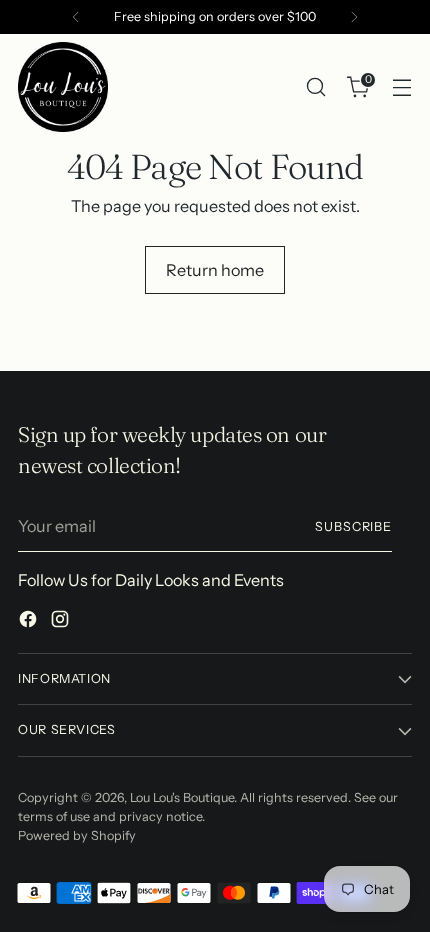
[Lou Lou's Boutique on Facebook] (30, 622)
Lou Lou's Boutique (182, 797)
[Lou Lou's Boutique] (63, 87)
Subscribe (354, 526)
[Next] (354, 17)
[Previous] (76, 17)
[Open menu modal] (401, 87)
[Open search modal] (315, 87)
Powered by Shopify (77, 835)
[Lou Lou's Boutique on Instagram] (62, 622)
